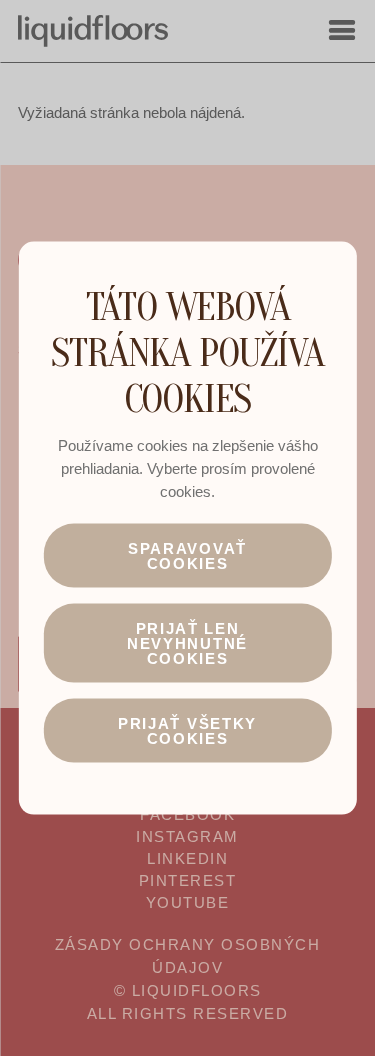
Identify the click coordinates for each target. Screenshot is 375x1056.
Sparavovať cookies (187, 555)
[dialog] (187, 528)
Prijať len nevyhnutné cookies (187, 642)
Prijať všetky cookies (187, 730)
